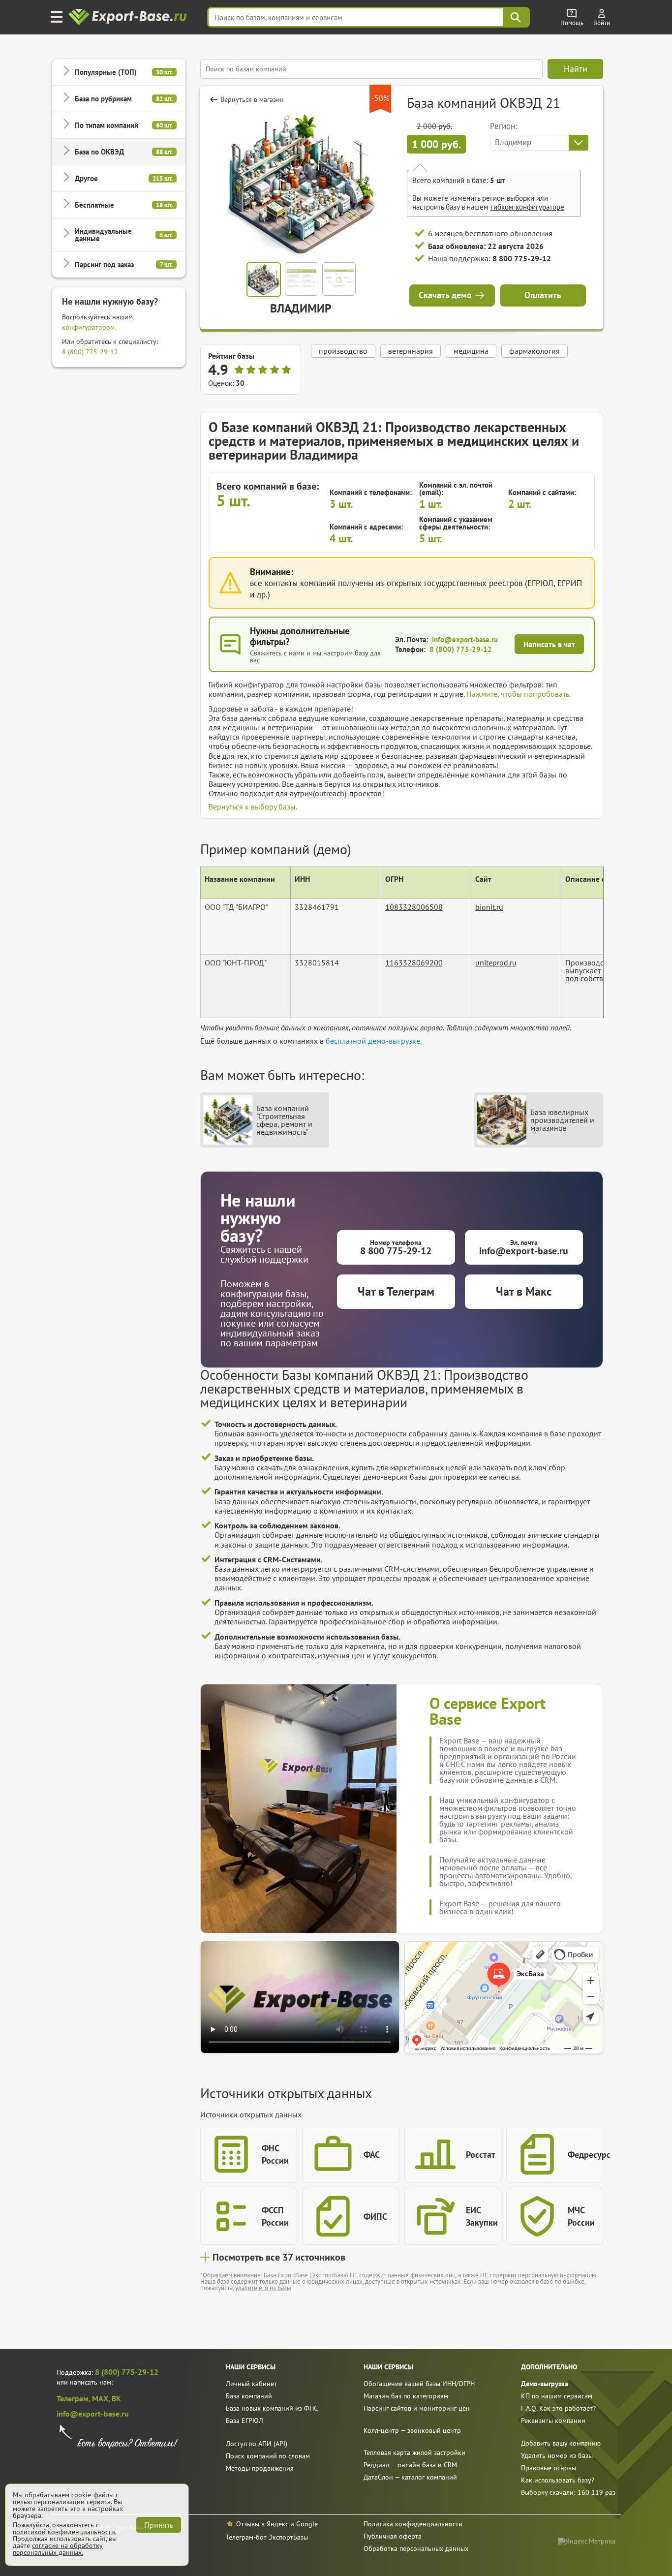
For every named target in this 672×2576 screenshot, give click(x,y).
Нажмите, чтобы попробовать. (519, 694)
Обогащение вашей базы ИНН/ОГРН (419, 2384)
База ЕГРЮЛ (244, 2421)
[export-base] (129, 17)
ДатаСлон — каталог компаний (410, 2477)
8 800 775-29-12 (522, 258)
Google (307, 2524)
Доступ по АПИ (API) (257, 2444)
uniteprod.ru (496, 962)
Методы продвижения (260, 2468)
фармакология (535, 351)
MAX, (102, 2398)
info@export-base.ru (465, 639)
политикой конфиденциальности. (64, 2532)
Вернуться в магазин (252, 99)
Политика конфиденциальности (413, 2524)
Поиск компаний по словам (268, 2456)
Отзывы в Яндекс (262, 2524)
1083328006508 (414, 907)
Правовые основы (549, 2468)
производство (343, 351)
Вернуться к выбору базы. (253, 807)
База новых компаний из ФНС (272, 2408)
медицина (471, 351)
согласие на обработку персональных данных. (58, 2549)
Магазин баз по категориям (406, 2396)
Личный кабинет (251, 2384)
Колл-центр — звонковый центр (412, 2430)
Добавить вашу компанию (561, 2443)
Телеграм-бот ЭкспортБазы (267, 2537)
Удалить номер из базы (557, 2455)
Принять (159, 2525)
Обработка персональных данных (416, 2548)
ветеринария (411, 351)
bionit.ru (489, 907)
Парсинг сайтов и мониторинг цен (417, 2408)
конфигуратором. (89, 327)
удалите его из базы (263, 2288)
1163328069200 (414, 962)
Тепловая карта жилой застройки (414, 2452)
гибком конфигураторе (527, 207)
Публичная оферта (393, 2536)
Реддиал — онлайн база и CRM (410, 2465)
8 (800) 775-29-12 (90, 352)
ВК (116, 2398)
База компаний (249, 2396)
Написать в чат (549, 644)
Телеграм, (74, 2398)
